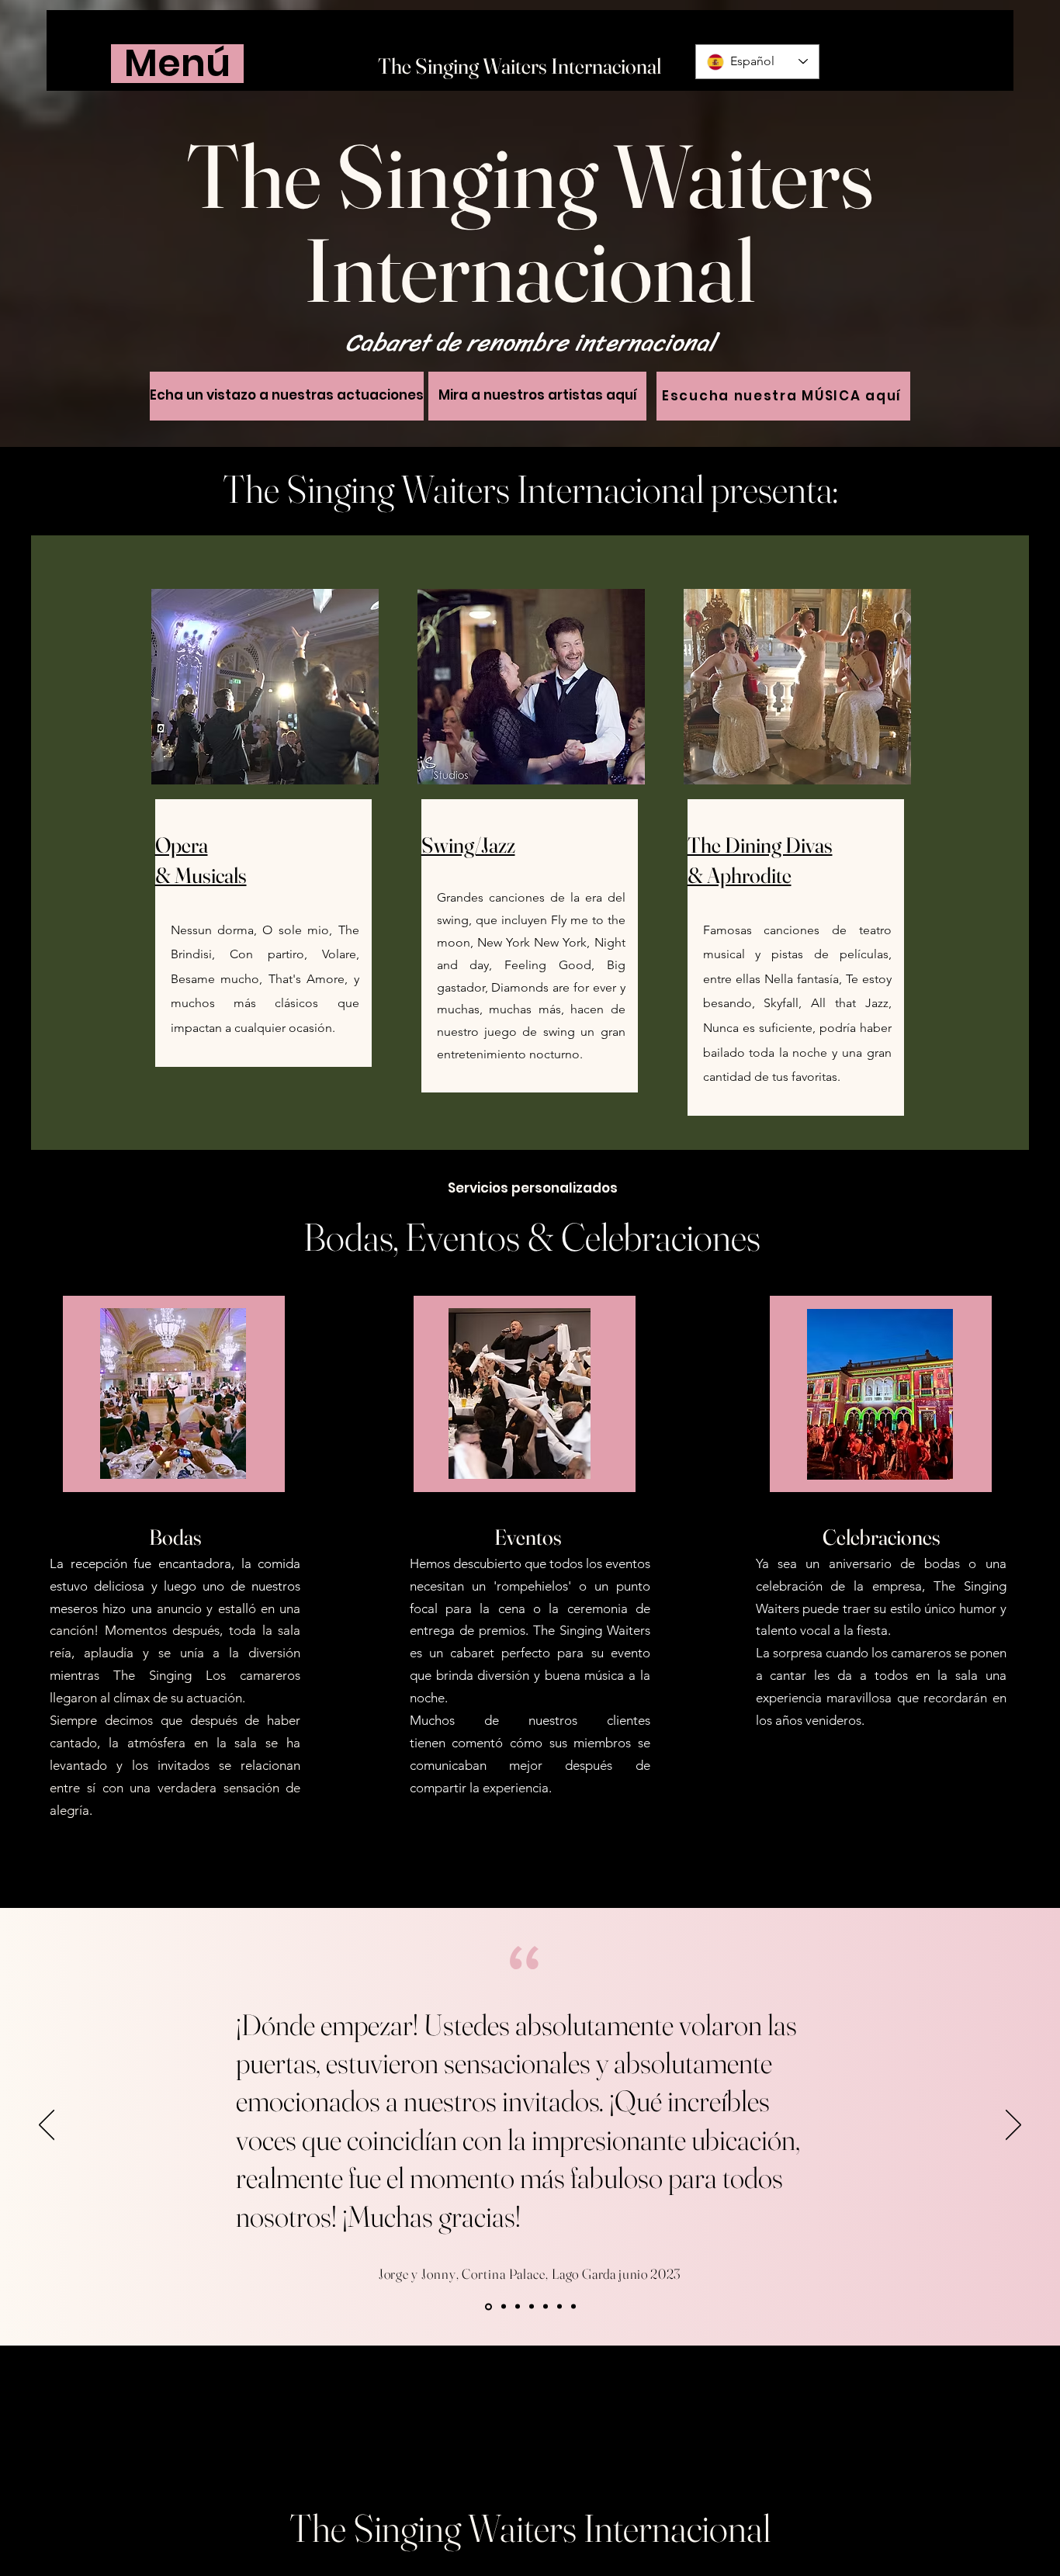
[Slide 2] (532, 2307)
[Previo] (47, 2126)
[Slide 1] (518, 2307)
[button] (177, 64)
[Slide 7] (573, 2307)
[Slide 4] (487, 2307)
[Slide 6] (559, 2307)
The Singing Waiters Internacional (520, 66)
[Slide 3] (546, 2307)
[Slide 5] (502, 2306)
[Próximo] (1013, 2126)
